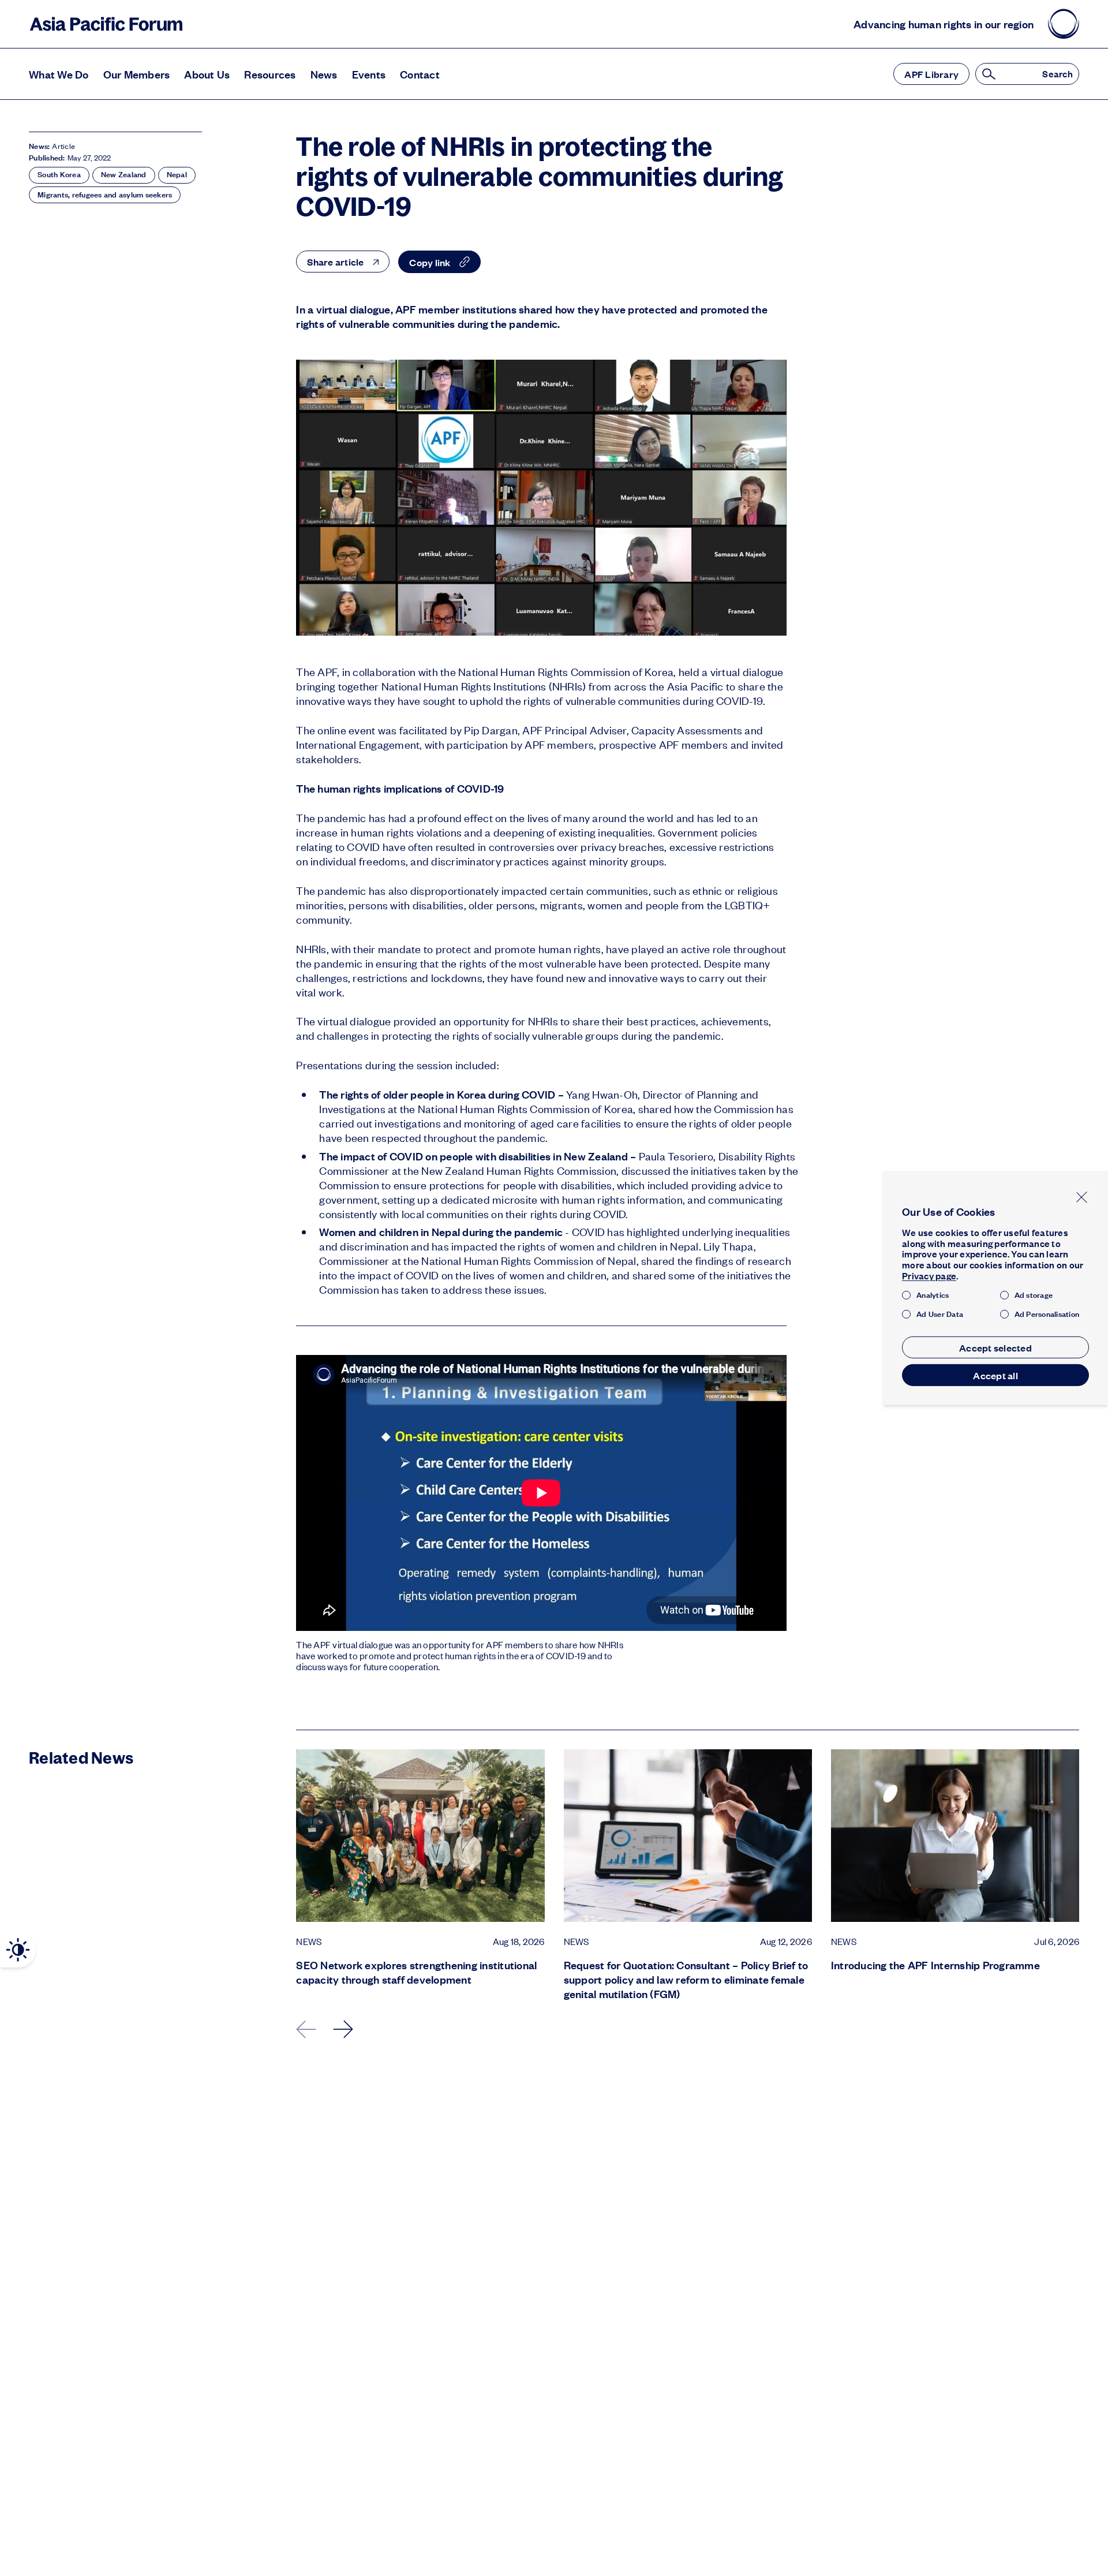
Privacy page (929, 1276)
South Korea (59, 174)
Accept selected (995, 1347)
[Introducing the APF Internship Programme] (955, 1836)
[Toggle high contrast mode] (18, 1950)
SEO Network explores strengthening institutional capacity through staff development (416, 1972)
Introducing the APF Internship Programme (935, 1965)
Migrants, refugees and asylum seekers (105, 195)
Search (1058, 74)
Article (63, 146)
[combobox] (343, 262)
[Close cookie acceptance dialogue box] (1082, 1197)
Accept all (995, 1375)
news (309, 1942)
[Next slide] (344, 2029)
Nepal (177, 174)
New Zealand (124, 174)
